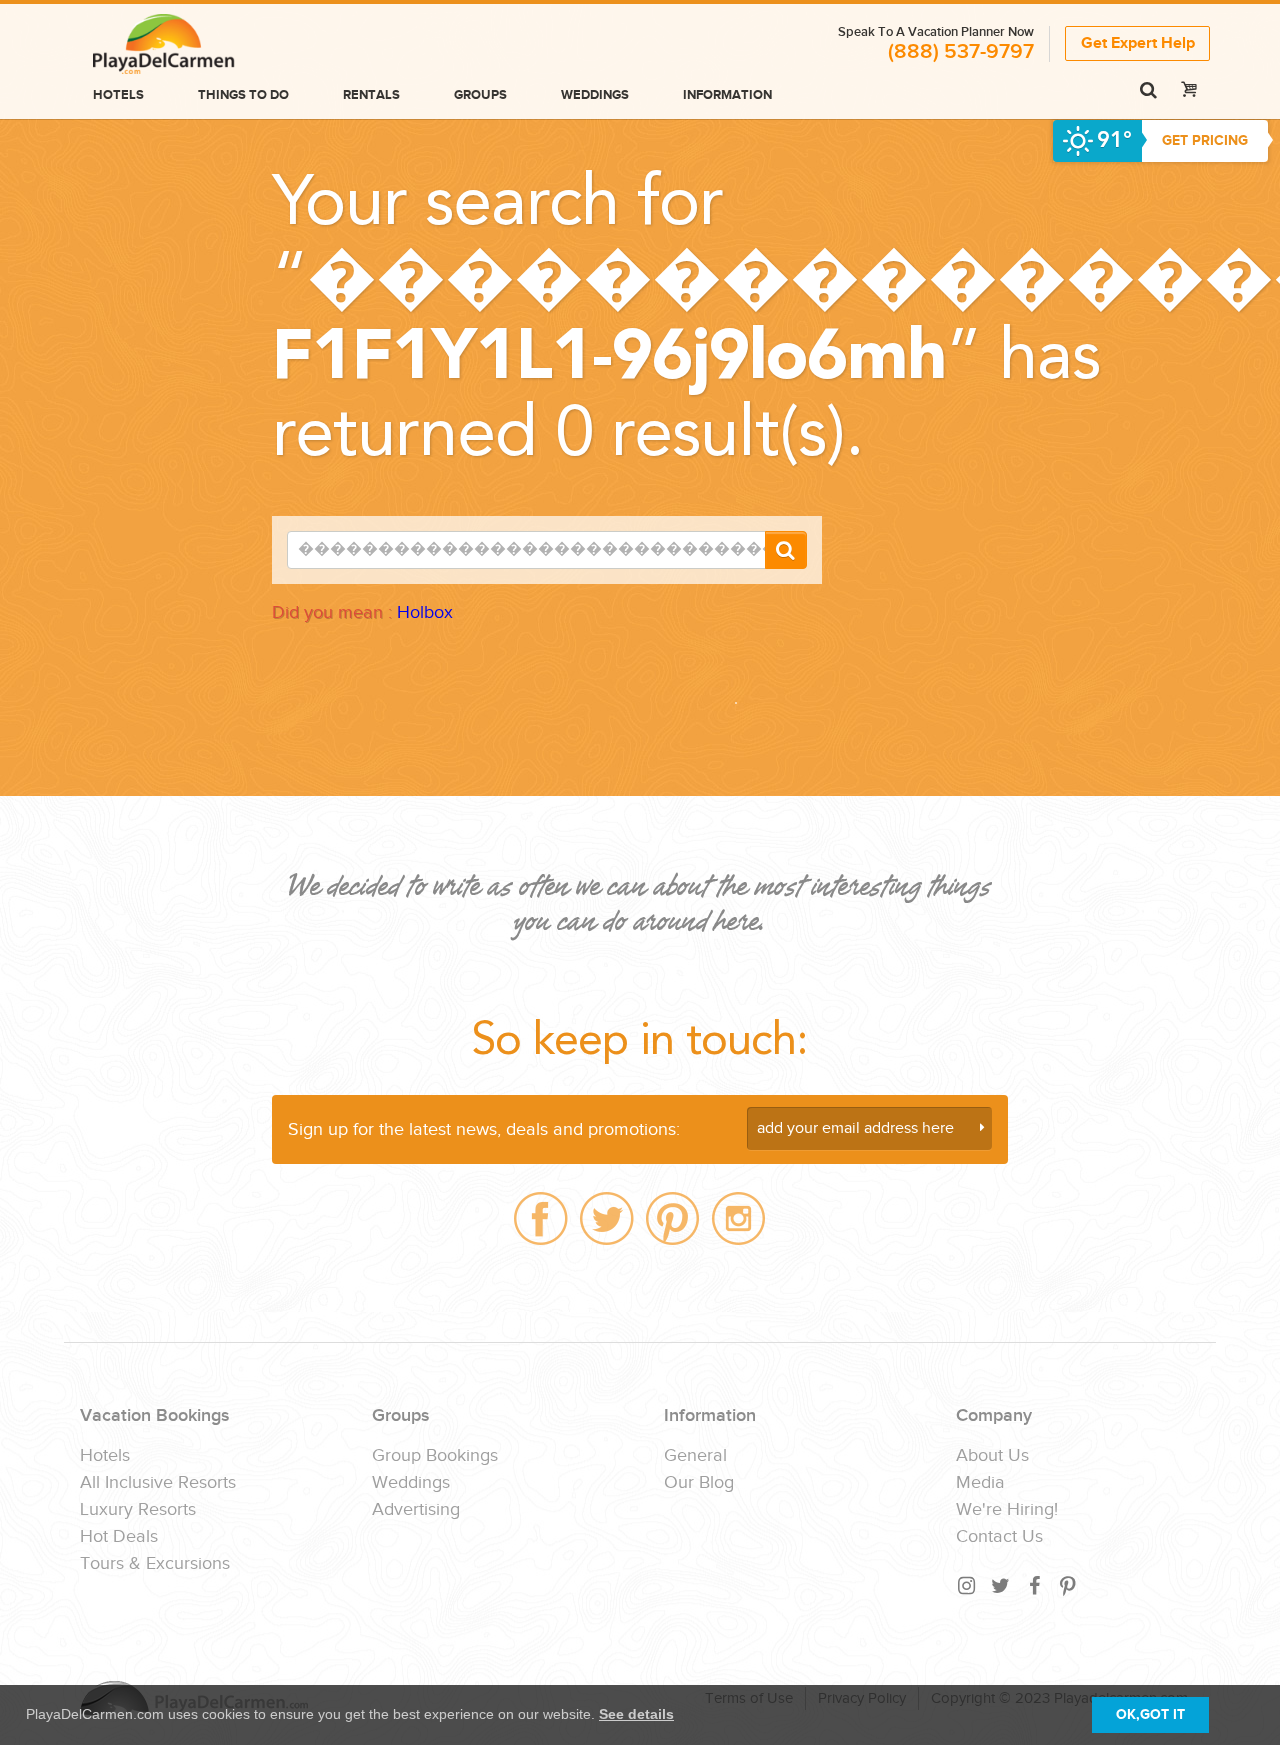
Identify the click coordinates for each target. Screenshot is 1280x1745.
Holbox (425, 612)
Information (727, 95)
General (695, 1456)
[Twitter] (1001, 1585)
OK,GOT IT (1150, 1714)
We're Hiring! (1007, 1510)
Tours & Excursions (155, 1564)
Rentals (371, 95)
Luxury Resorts (138, 1510)
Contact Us (999, 1537)
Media (980, 1483)
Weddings (595, 95)
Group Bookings (435, 1456)
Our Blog (699, 1483)
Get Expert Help (1138, 43)
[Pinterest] (1069, 1585)
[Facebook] (1035, 1585)
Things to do (243, 95)
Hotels (118, 95)
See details (636, 1714)
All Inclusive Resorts (158, 1483)
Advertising (416, 1510)
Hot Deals (119, 1537)
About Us (992, 1456)
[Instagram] (967, 1585)
